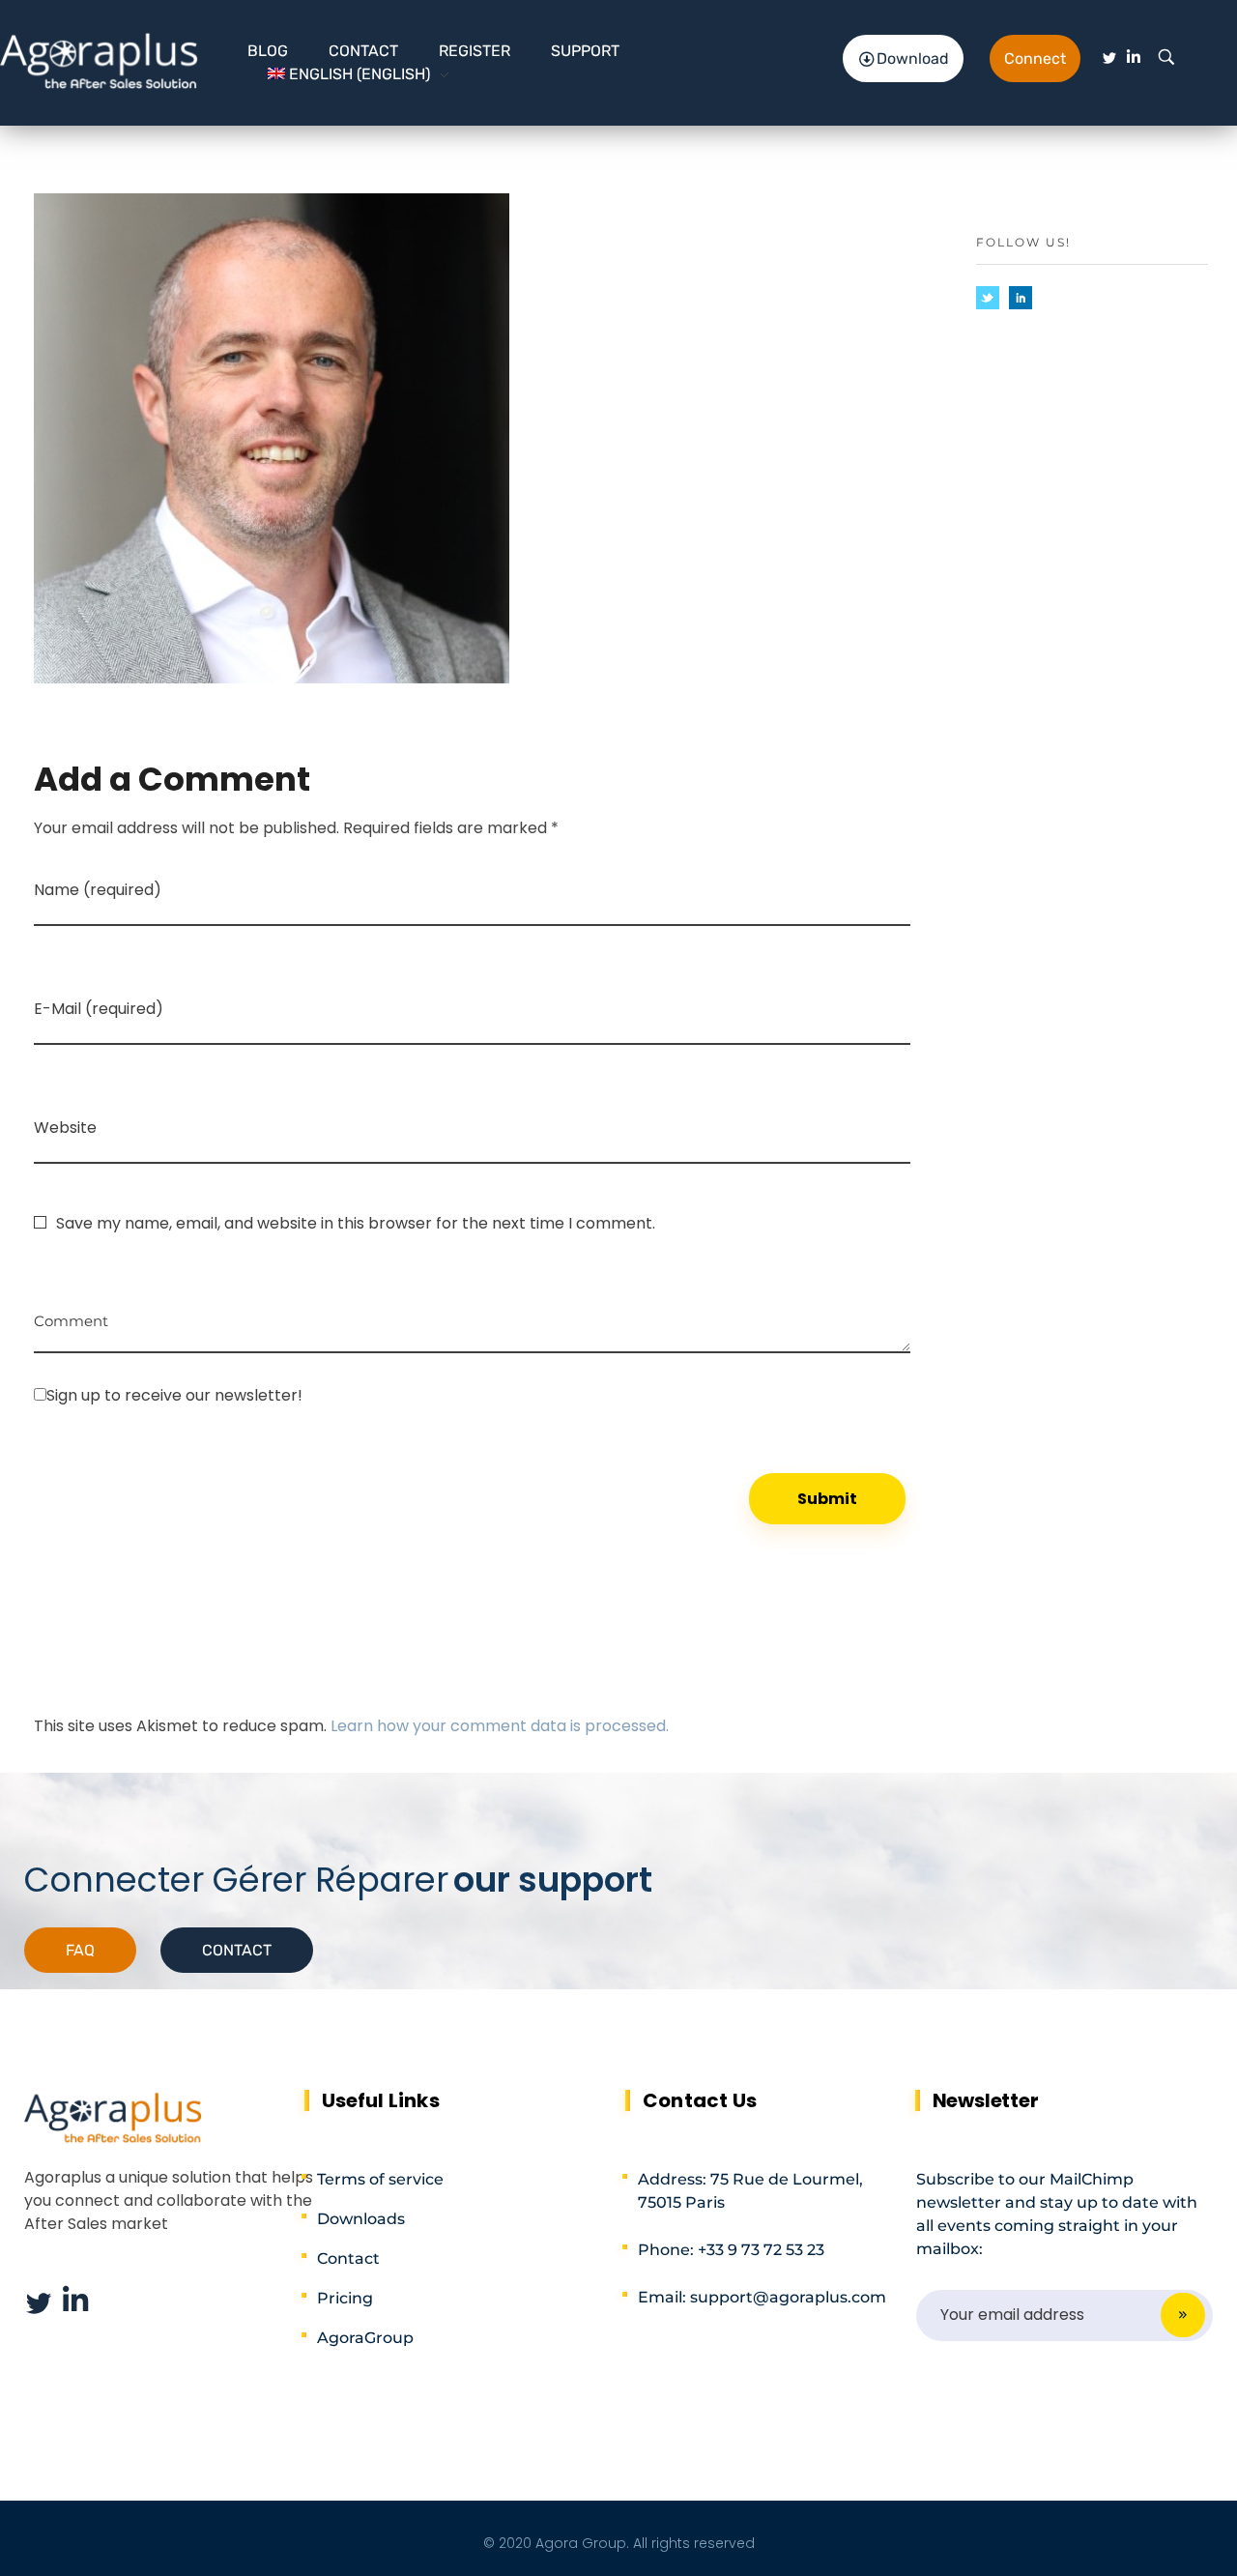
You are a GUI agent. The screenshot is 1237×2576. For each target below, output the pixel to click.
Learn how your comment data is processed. (500, 1726)
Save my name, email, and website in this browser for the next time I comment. (356, 1223)
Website (65, 1128)
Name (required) (98, 890)
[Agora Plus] (100, 60)
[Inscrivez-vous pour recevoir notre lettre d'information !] (472, 1395)
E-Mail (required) (99, 1009)
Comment (71, 1314)
